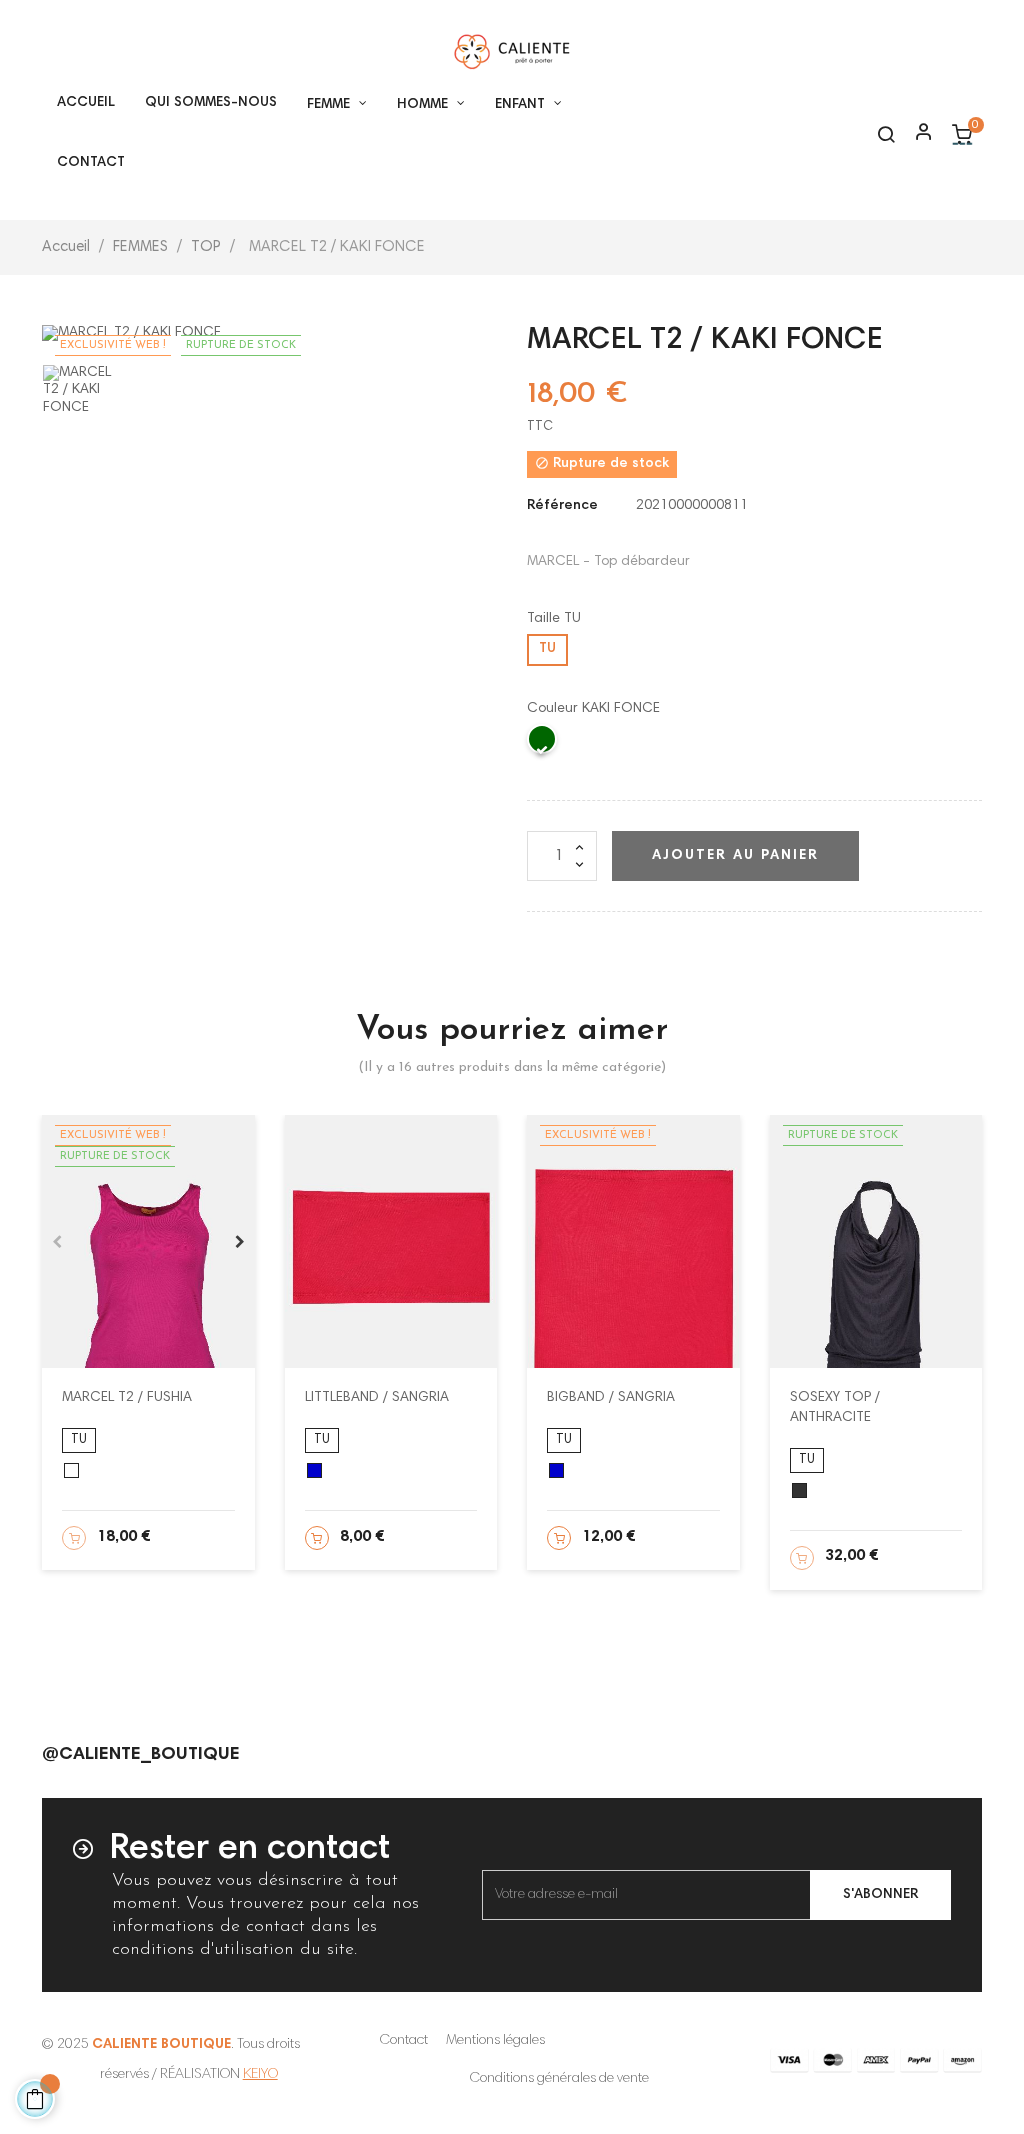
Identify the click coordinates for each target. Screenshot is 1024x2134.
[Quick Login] (915, 134)
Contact (404, 2041)
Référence (562, 506)
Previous (57, 1242)
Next (240, 1242)
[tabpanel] (148, 1241)
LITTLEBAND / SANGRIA (377, 1398)
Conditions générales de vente (559, 2079)
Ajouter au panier (735, 856)
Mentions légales (495, 2041)
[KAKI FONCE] (543, 743)
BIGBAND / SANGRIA (611, 1398)
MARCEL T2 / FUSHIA (127, 1398)
